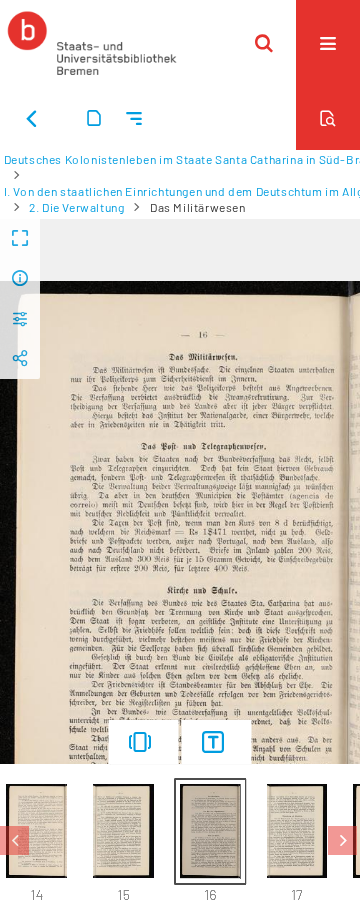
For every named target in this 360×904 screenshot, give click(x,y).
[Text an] (217, 742)
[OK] (264, 43)
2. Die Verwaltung (76, 207)
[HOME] (92, 43)
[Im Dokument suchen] (328, 118)
